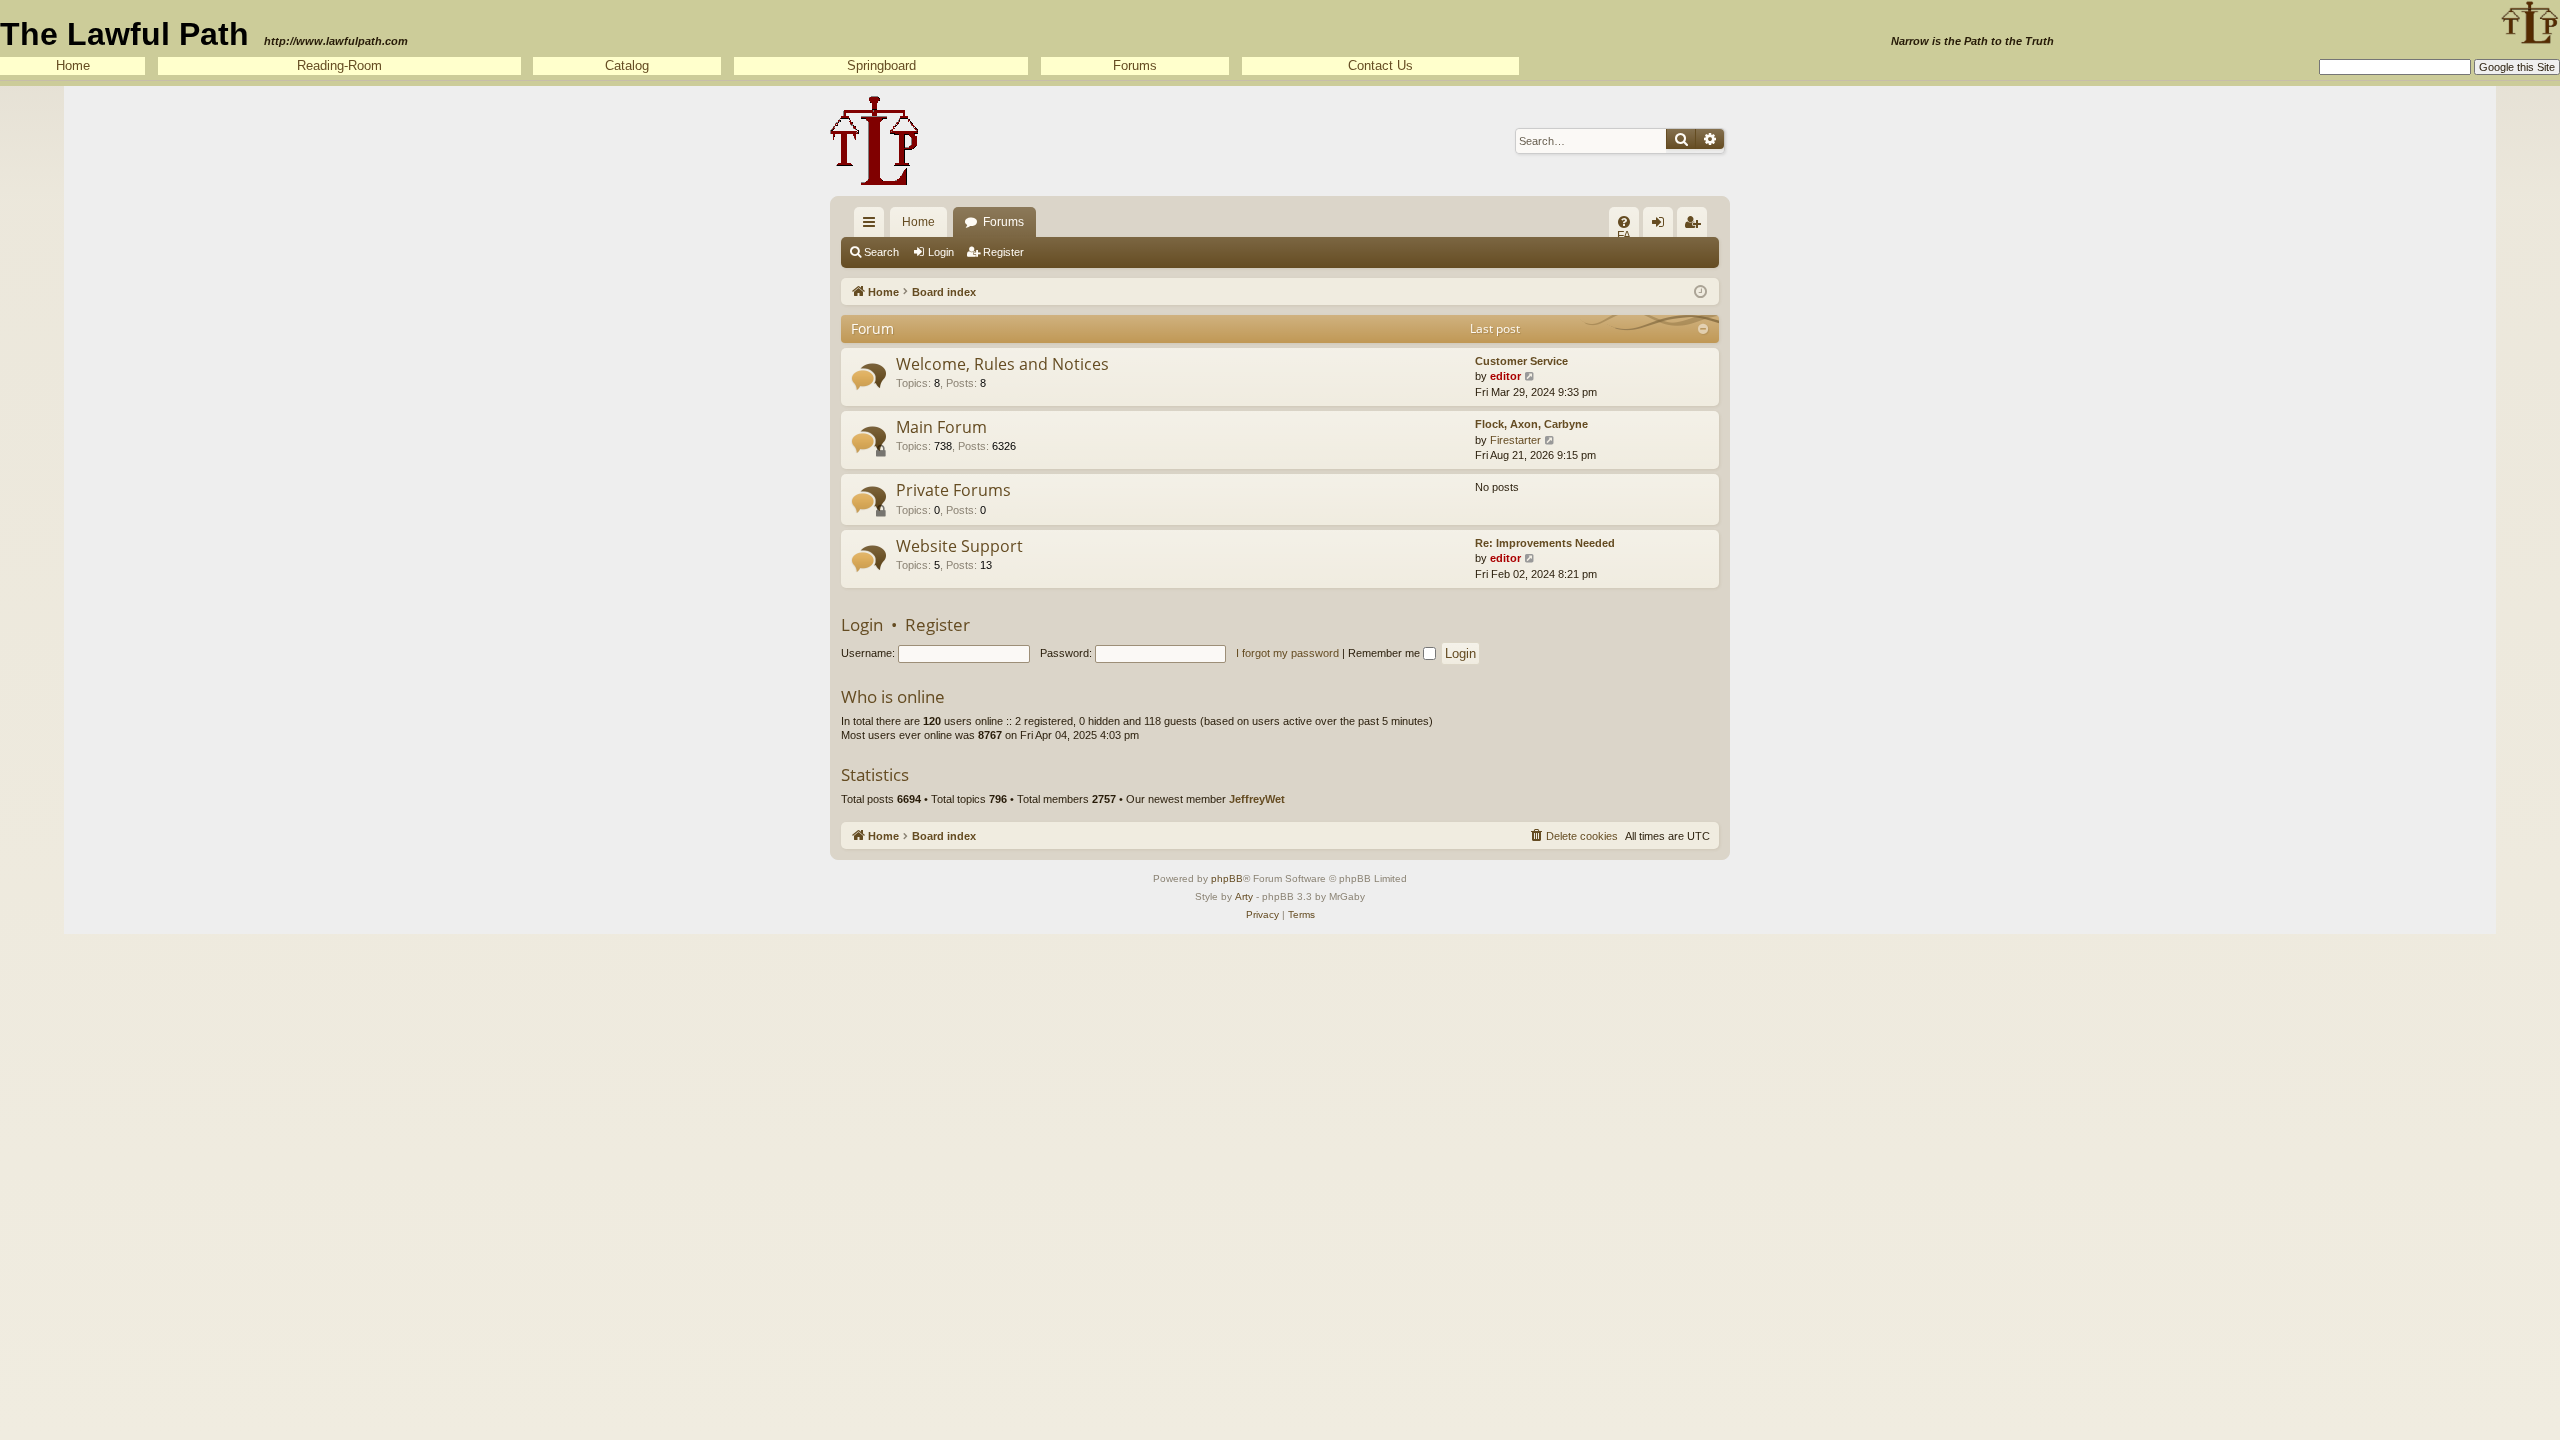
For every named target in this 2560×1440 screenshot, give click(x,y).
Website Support (959, 546)
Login (941, 252)
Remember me (1385, 653)
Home (73, 65)
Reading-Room (339, 65)
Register (1003, 252)
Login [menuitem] (1662, 226)
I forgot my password (1287, 653)
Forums (1135, 65)
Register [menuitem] (1696, 226)
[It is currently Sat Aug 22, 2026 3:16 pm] (1700, 290)
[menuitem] (1624, 222)
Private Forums (953, 490)
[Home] (874, 141)
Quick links (873, 226)
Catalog (627, 65)
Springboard (881, 65)
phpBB (1227, 878)
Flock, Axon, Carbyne (1531, 424)
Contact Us (1380, 65)
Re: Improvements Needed (1545, 543)
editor (1505, 376)
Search (881, 252)
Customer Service (1521, 361)
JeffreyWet (1257, 799)
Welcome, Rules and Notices (1002, 364)
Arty (1244, 896)
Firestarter (1515, 440)
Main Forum (941, 427)
